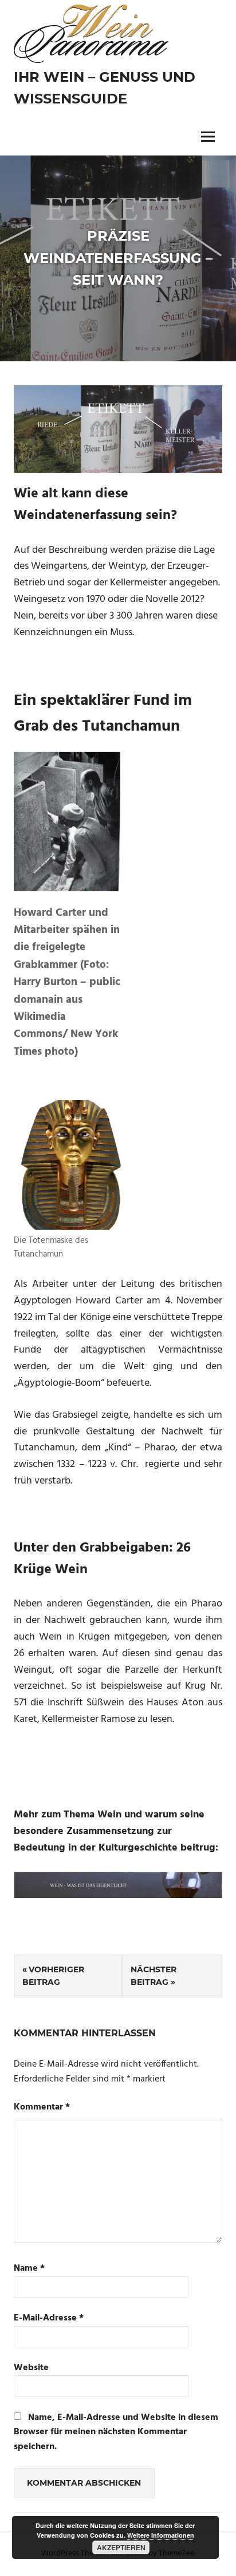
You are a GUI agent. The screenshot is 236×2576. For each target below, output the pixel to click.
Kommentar (42, 2108)
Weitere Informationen (161, 2535)
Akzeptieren (121, 2547)
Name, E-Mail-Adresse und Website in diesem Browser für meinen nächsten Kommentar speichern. (116, 2432)
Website (31, 2368)
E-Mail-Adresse (49, 2318)
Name (29, 2269)
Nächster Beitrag (154, 1976)
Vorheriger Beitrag (53, 1976)
